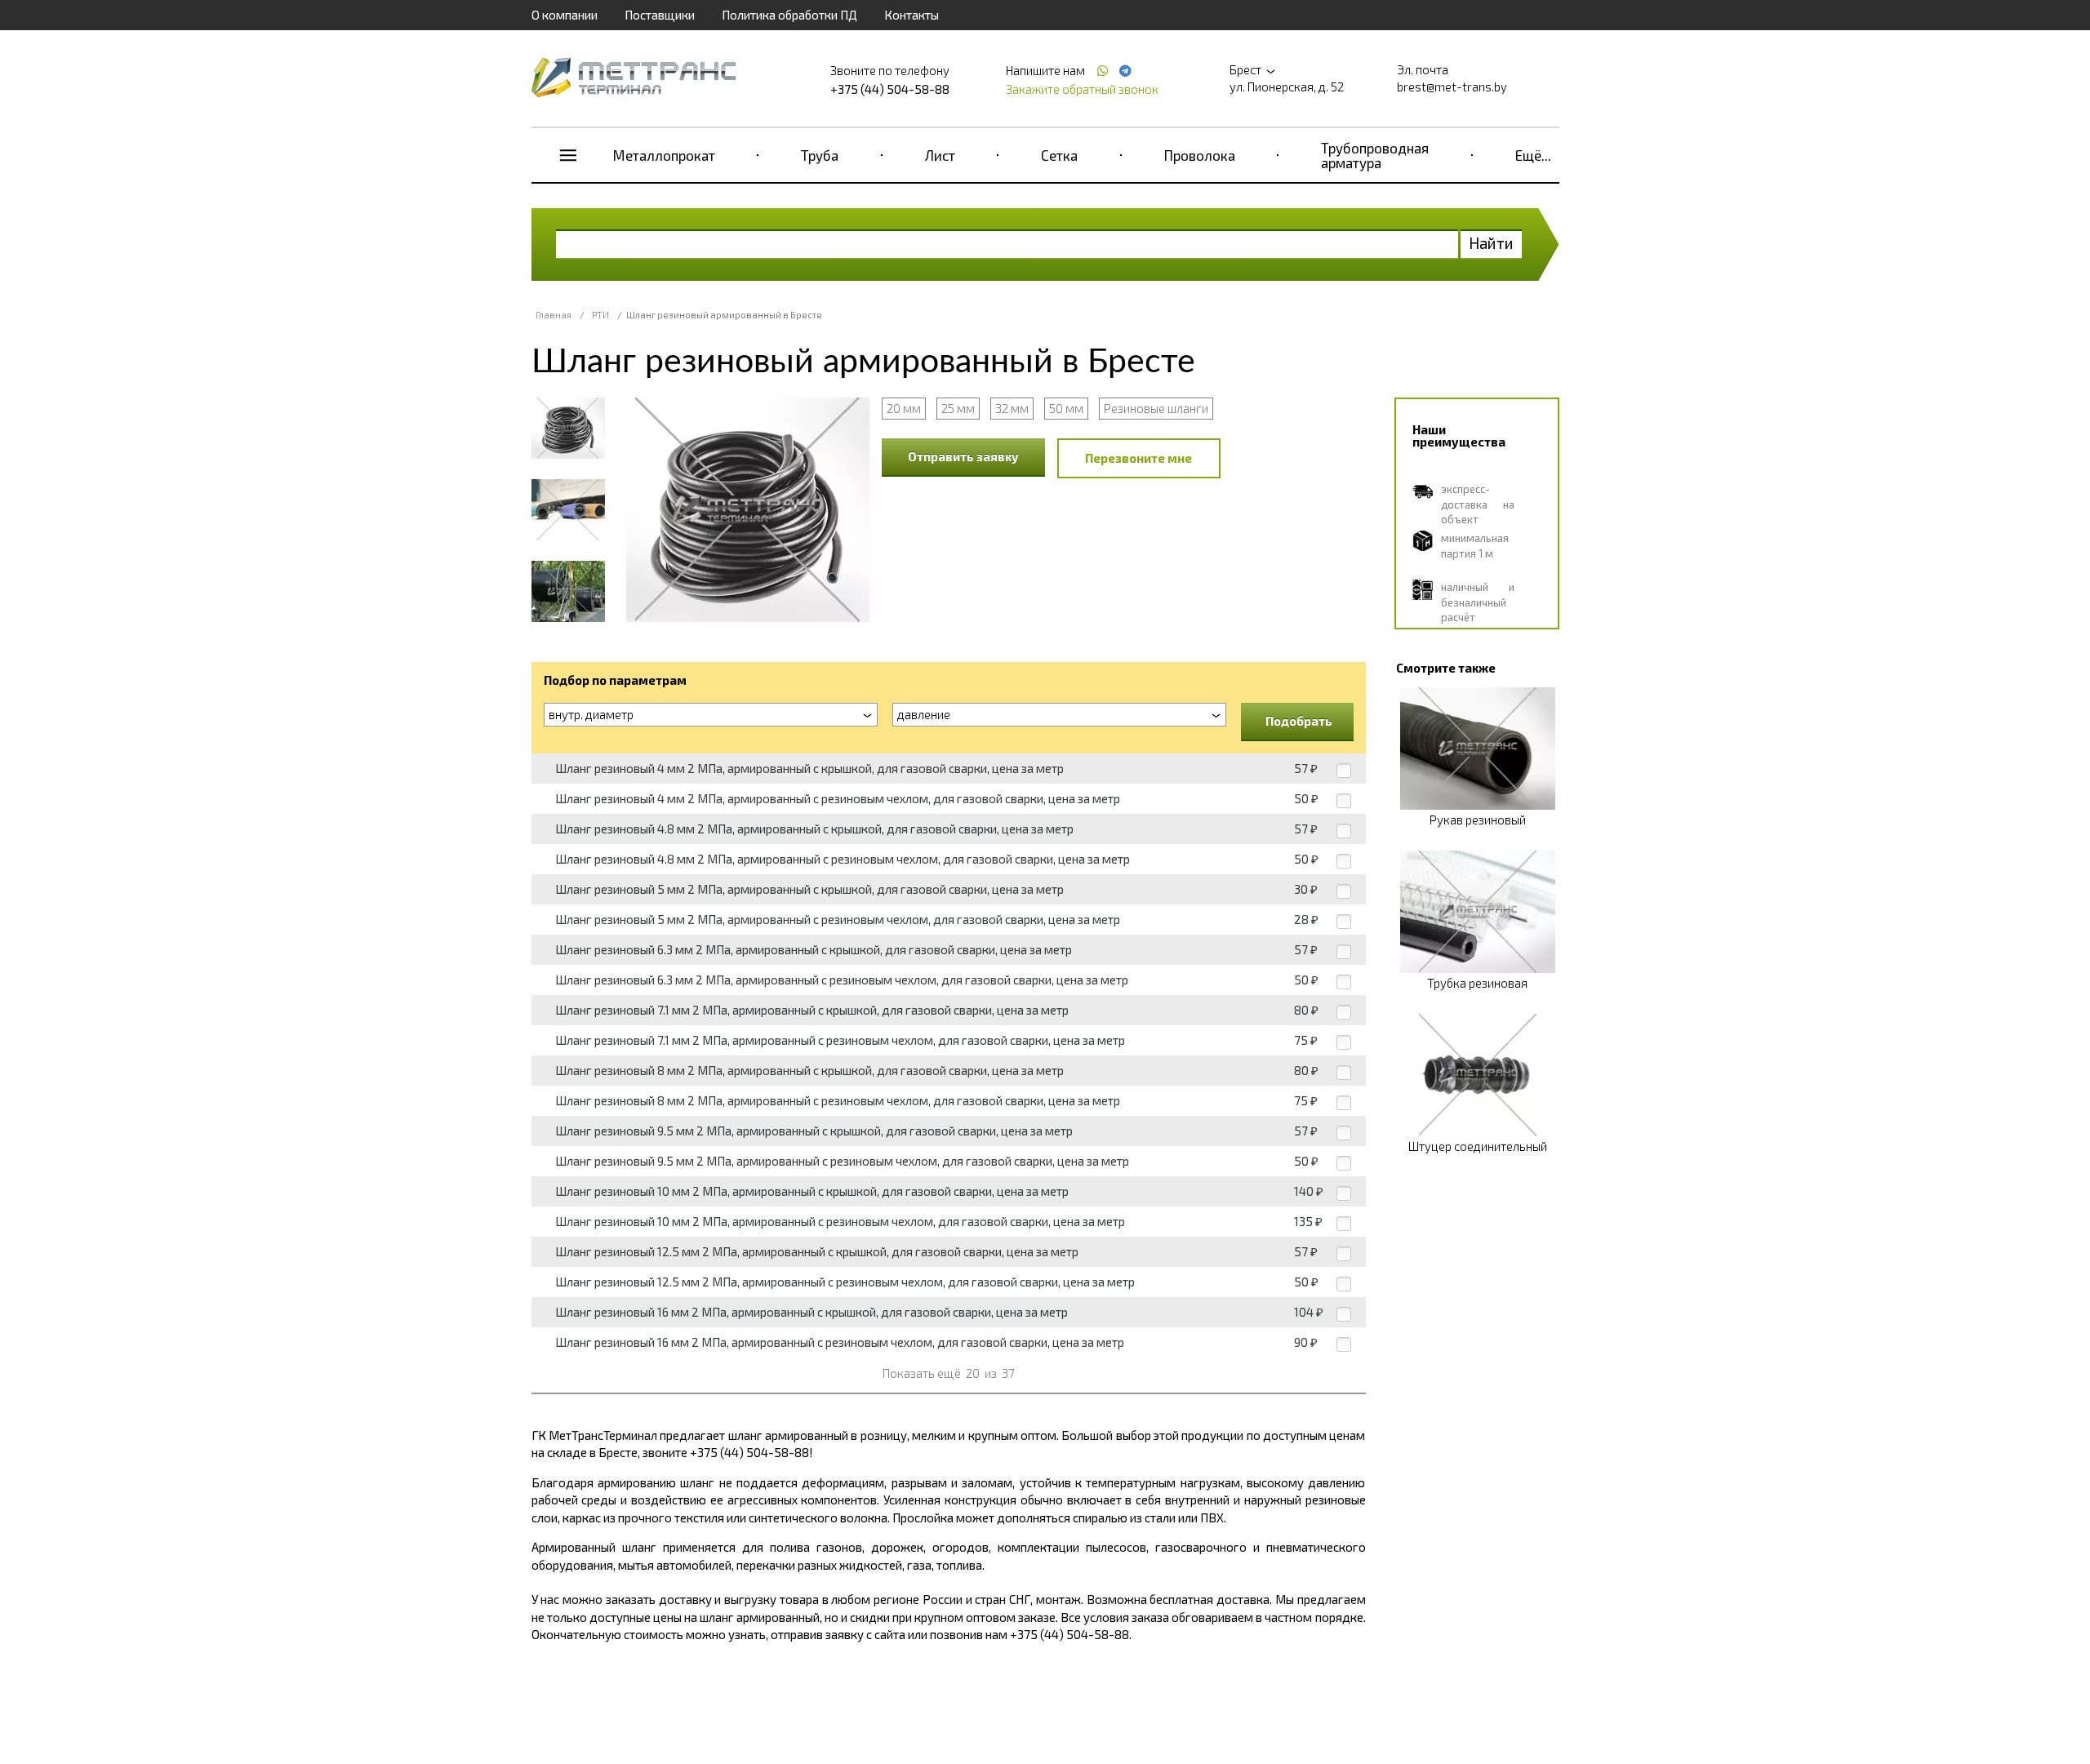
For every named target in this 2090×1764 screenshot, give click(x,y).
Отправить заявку (963, 456)
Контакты (912, 15)
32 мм (1012, 408)
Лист (940, 155)
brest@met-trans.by (1452, 87)
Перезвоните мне (1138, 458)
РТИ (600, 315)
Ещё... (1533, 155)
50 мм (1066, 408)
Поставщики (660, 15)
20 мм (904, 408)
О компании (565, 15)
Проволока (1200, 155)
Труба (820, 155)
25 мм (958, 408)
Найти (1491, 243)
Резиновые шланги (1156, 408)
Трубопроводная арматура (1375, 155)
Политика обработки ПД (789, 15)
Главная (554, 315)
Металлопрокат (664, 155)
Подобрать (1299, 721)
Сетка (1059, 155)
